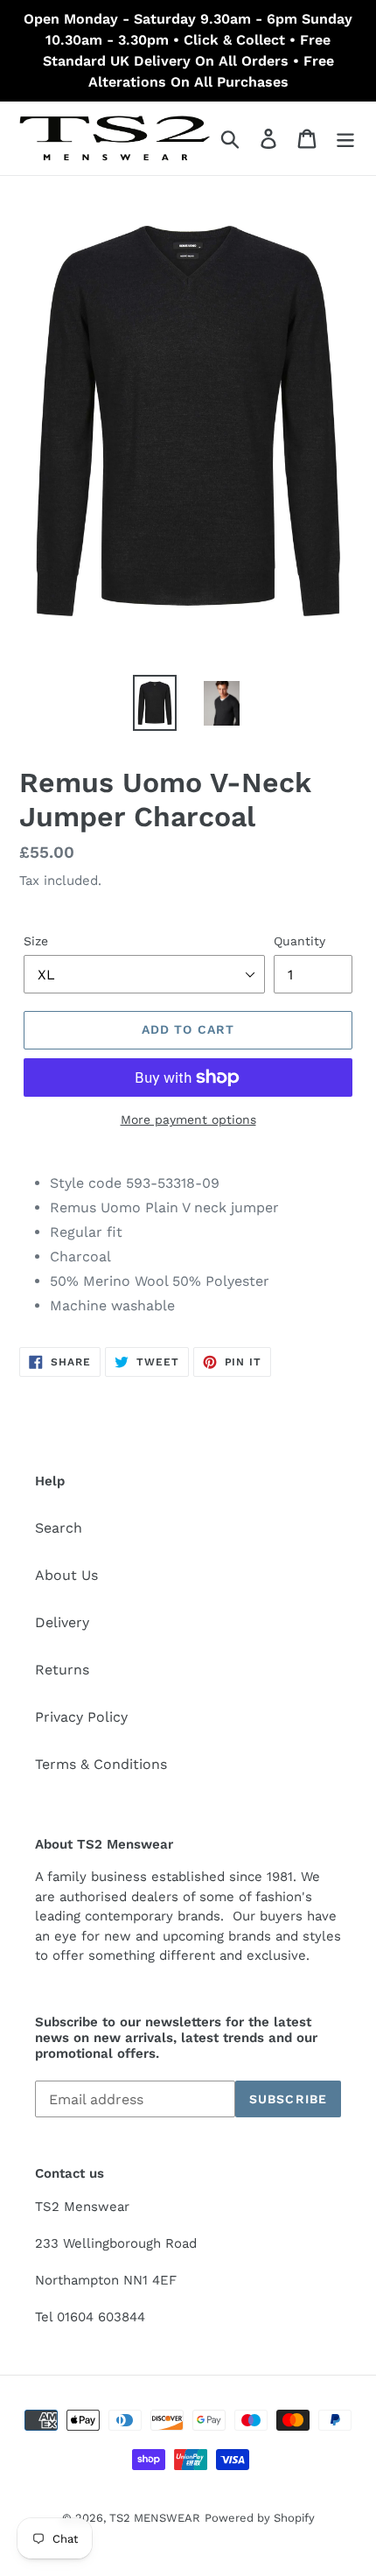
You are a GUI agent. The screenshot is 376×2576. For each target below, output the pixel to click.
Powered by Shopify (260, 2518)
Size (36, 941)
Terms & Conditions (101, 1764)
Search (59, 1528)
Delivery (62, 1622)
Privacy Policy (81, 1717)
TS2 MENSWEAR (155, 2518)
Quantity (299, 941)
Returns (62, 1670)
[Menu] (345, 139)
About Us (66, 1575)
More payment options (188, 1120)
